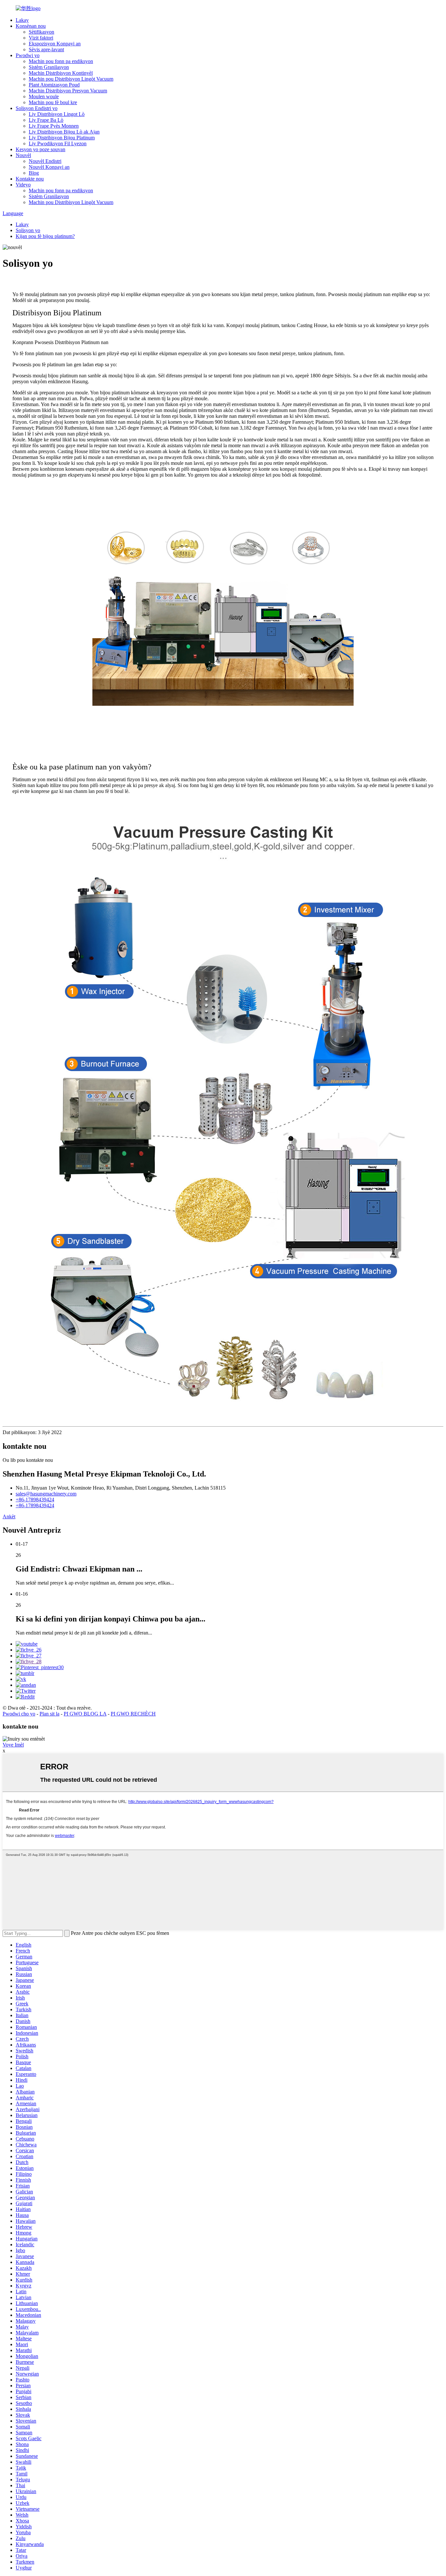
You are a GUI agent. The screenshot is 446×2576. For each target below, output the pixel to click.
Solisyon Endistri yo (37, 108)
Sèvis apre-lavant (46, 49)
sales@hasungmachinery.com (46, 1494)
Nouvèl (23, 155)
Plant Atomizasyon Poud (54, 85)
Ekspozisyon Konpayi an (55, 44)
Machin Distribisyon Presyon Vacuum (68, 91)
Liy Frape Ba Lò (46, 120)
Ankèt (9, 1517)
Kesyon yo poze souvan (40, 149)
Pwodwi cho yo (19, 1714)
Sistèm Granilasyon (49, 67)
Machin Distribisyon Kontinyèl (61, 73)
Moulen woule (44, 96)
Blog (34, 173)
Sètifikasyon (41, 32)
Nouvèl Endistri (45, 161)
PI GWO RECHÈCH (133, 1714)
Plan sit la (49, 1714)
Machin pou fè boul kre (53, 102)
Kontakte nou (30, 179)
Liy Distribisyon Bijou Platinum (62, 138)
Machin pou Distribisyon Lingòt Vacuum (71, 79)
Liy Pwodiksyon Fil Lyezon (58, 143)
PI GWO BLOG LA (85, 1714)
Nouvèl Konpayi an (49, 167)
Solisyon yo (28, 230)
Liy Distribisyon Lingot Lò (57, 114)
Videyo (23, 185)
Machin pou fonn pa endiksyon (61, 61)
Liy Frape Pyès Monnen (54, 126)
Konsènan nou (31, 26)
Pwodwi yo (28, 55)
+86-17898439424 (35, 1500)
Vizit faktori (41, 38)
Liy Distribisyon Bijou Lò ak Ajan (64, 132)
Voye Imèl (13, 1745)
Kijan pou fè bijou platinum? (45, 236)
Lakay (22, 20)
